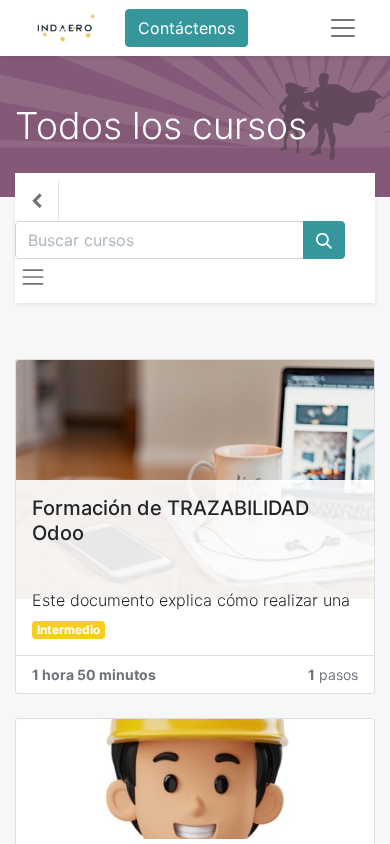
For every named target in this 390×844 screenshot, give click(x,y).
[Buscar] (324, 240)
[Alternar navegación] (33, 277)
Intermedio (68, 629)
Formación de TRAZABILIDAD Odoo (170, 520)
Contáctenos (186, 28)
